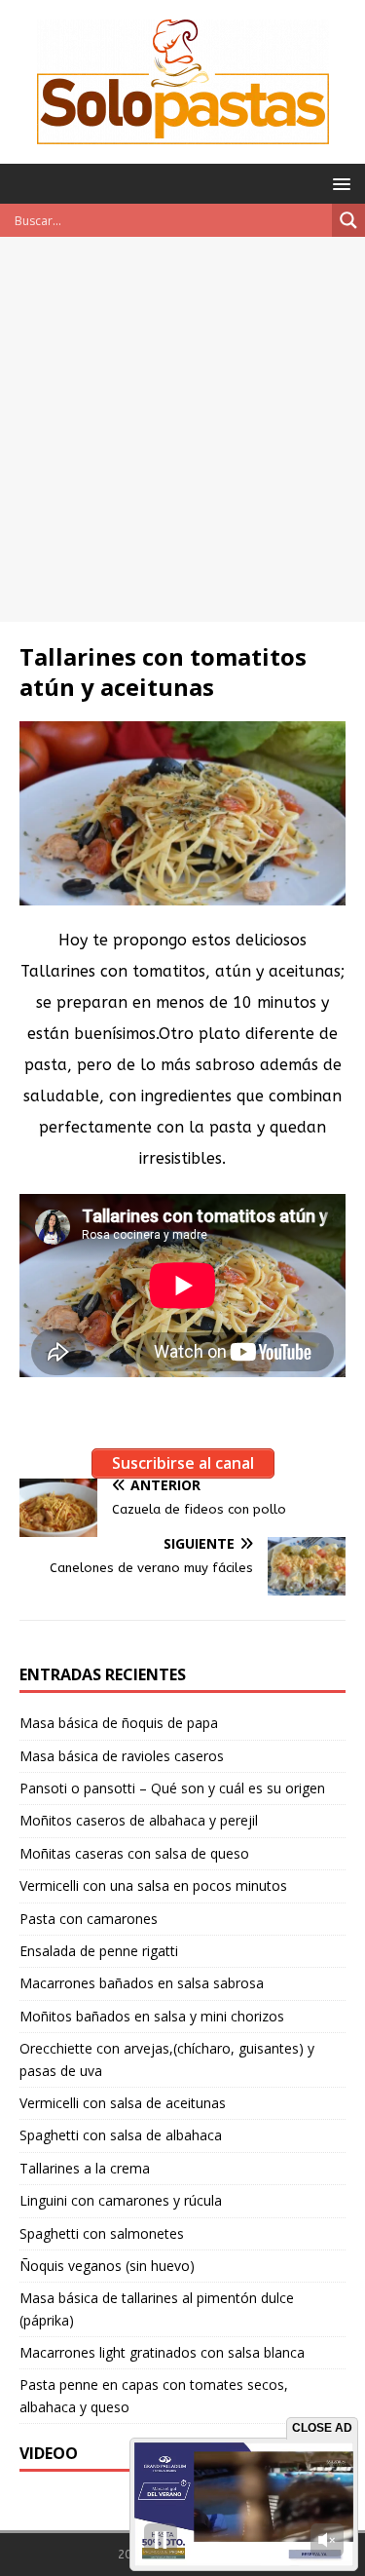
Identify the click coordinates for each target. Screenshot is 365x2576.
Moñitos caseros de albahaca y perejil (139, 1820)
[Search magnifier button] (348, 220)
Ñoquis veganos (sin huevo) (107, 2266)
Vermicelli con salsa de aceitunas (123, 2103)
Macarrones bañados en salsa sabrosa (142, 1983)
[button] (338, 183)
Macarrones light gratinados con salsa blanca (162, 2352)
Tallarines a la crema (85, 2168)
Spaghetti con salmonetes (102, 2233)
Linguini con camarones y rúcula (121, 2200)
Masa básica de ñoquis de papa (119, 1723)
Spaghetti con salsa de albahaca (121, 2135)
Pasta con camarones (89, 1919)
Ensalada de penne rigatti (99, 1951)
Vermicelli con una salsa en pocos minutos (153, 1885)
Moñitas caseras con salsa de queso (134, 1853)
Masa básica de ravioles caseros (122, 1756)
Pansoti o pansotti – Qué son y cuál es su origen (172, 1788)
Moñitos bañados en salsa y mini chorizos (152, 2016)
